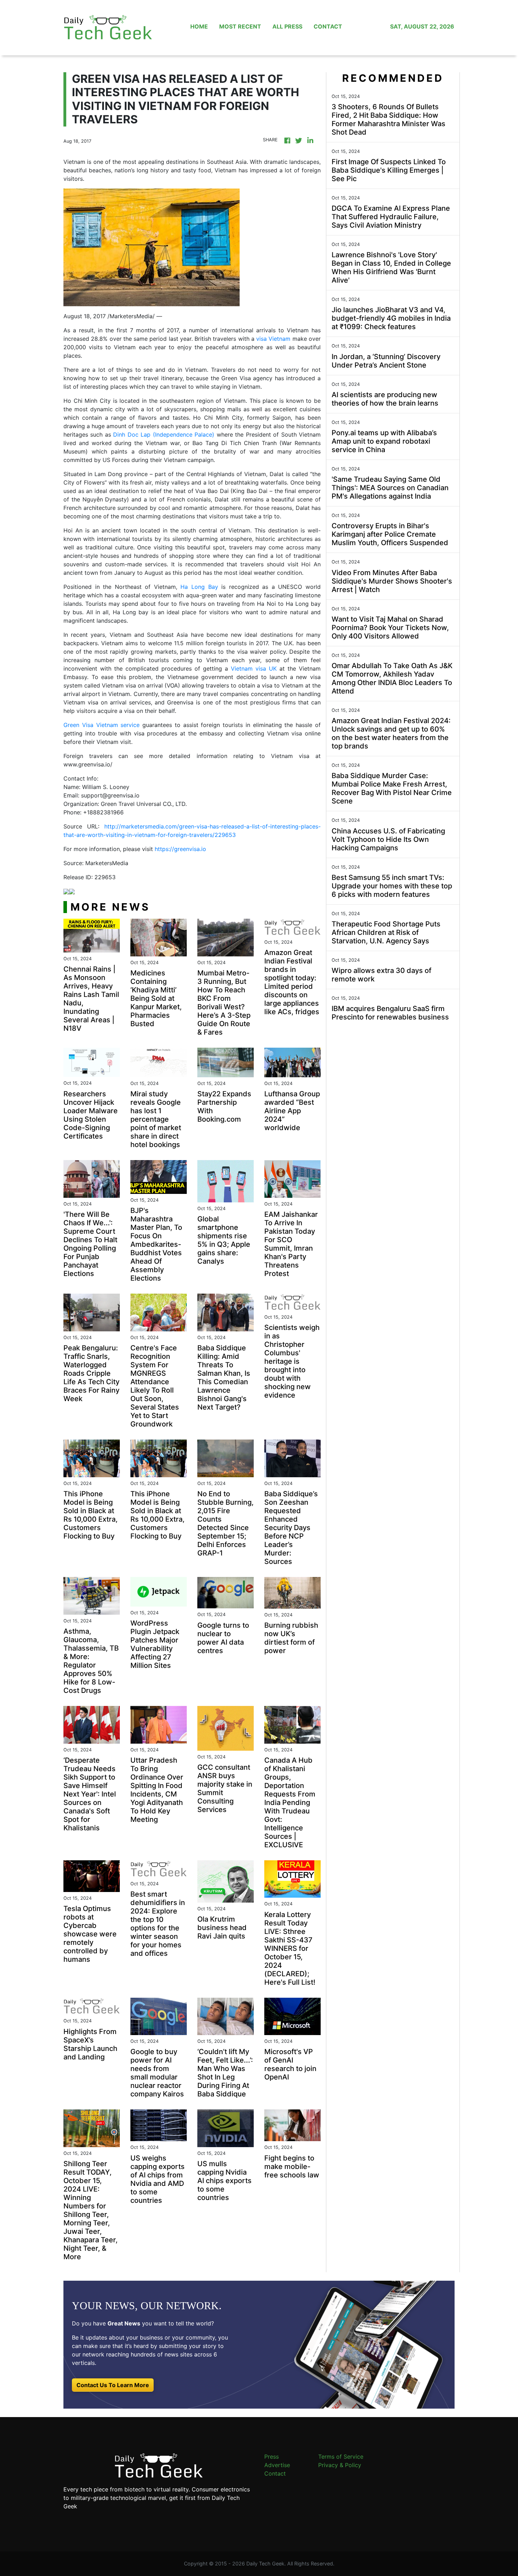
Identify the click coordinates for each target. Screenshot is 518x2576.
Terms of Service (341, 2457)
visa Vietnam (273, 339)
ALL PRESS (287, 26)
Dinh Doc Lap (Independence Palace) (164, 435)
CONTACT (328, 26)
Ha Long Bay (199, 587)
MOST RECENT (240, 26)
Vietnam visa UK (254, 668)
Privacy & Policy (340, 2465)
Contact (275, 2473)
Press (272, 2457)
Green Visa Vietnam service (101, 725)
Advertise (277, 2465)
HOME (199, 26)
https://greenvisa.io (180, 849)
